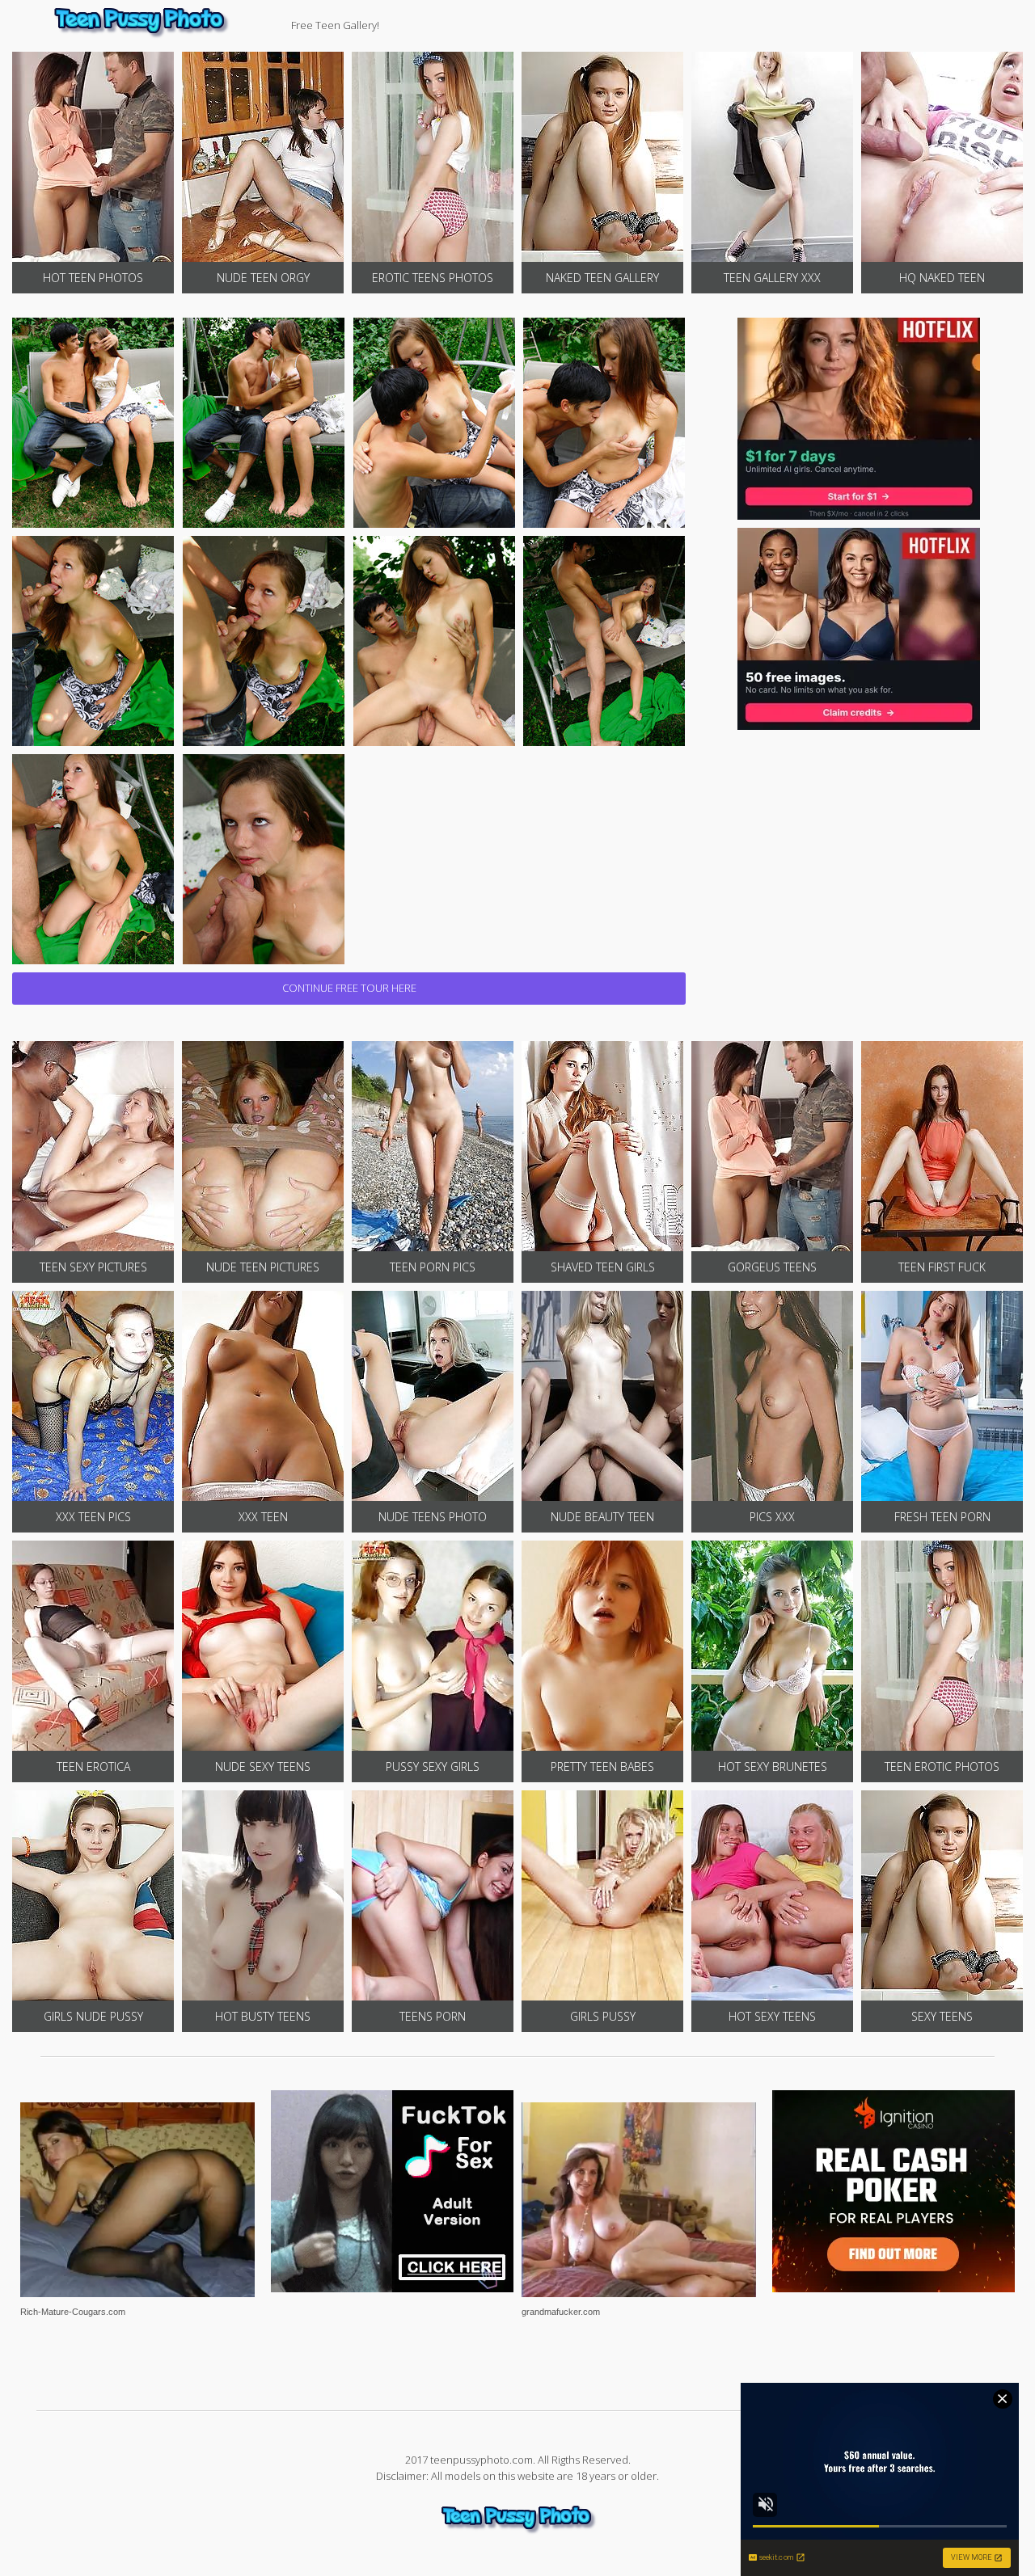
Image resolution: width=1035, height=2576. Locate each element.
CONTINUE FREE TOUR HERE (349, 988)
